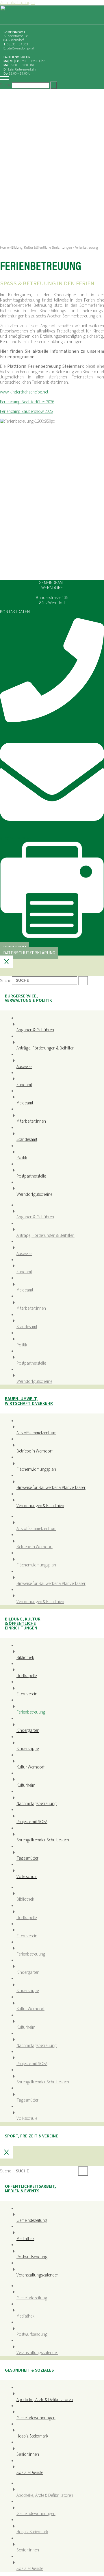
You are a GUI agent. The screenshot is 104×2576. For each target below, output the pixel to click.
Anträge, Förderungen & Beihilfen (45, 1048)
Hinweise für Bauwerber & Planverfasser (51, 1487)
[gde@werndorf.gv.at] (52, 833)
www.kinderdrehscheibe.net (24, 392)
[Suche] (53, 85)
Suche (5, 85)
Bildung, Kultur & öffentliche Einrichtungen (42, 248)
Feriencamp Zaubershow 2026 (26, 411)
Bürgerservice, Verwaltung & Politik (28, 998)
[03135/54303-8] (52, 937)
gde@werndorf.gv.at (21, 48)
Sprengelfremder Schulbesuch (43, 1840)
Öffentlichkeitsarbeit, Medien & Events (30, 2188)
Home (4, 248)
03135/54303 (11, 727)
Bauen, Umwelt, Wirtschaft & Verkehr (29, 1401)
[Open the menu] (4, 79)
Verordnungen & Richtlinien (40, 1506)
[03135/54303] (52, 721)
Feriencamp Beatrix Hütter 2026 (27, 402)
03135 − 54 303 (17, 44)
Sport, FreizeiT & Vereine (31, 2136)
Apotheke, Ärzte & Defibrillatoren (45, 2400)
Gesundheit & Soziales (29, 2370)
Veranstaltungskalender (37, 2275)
